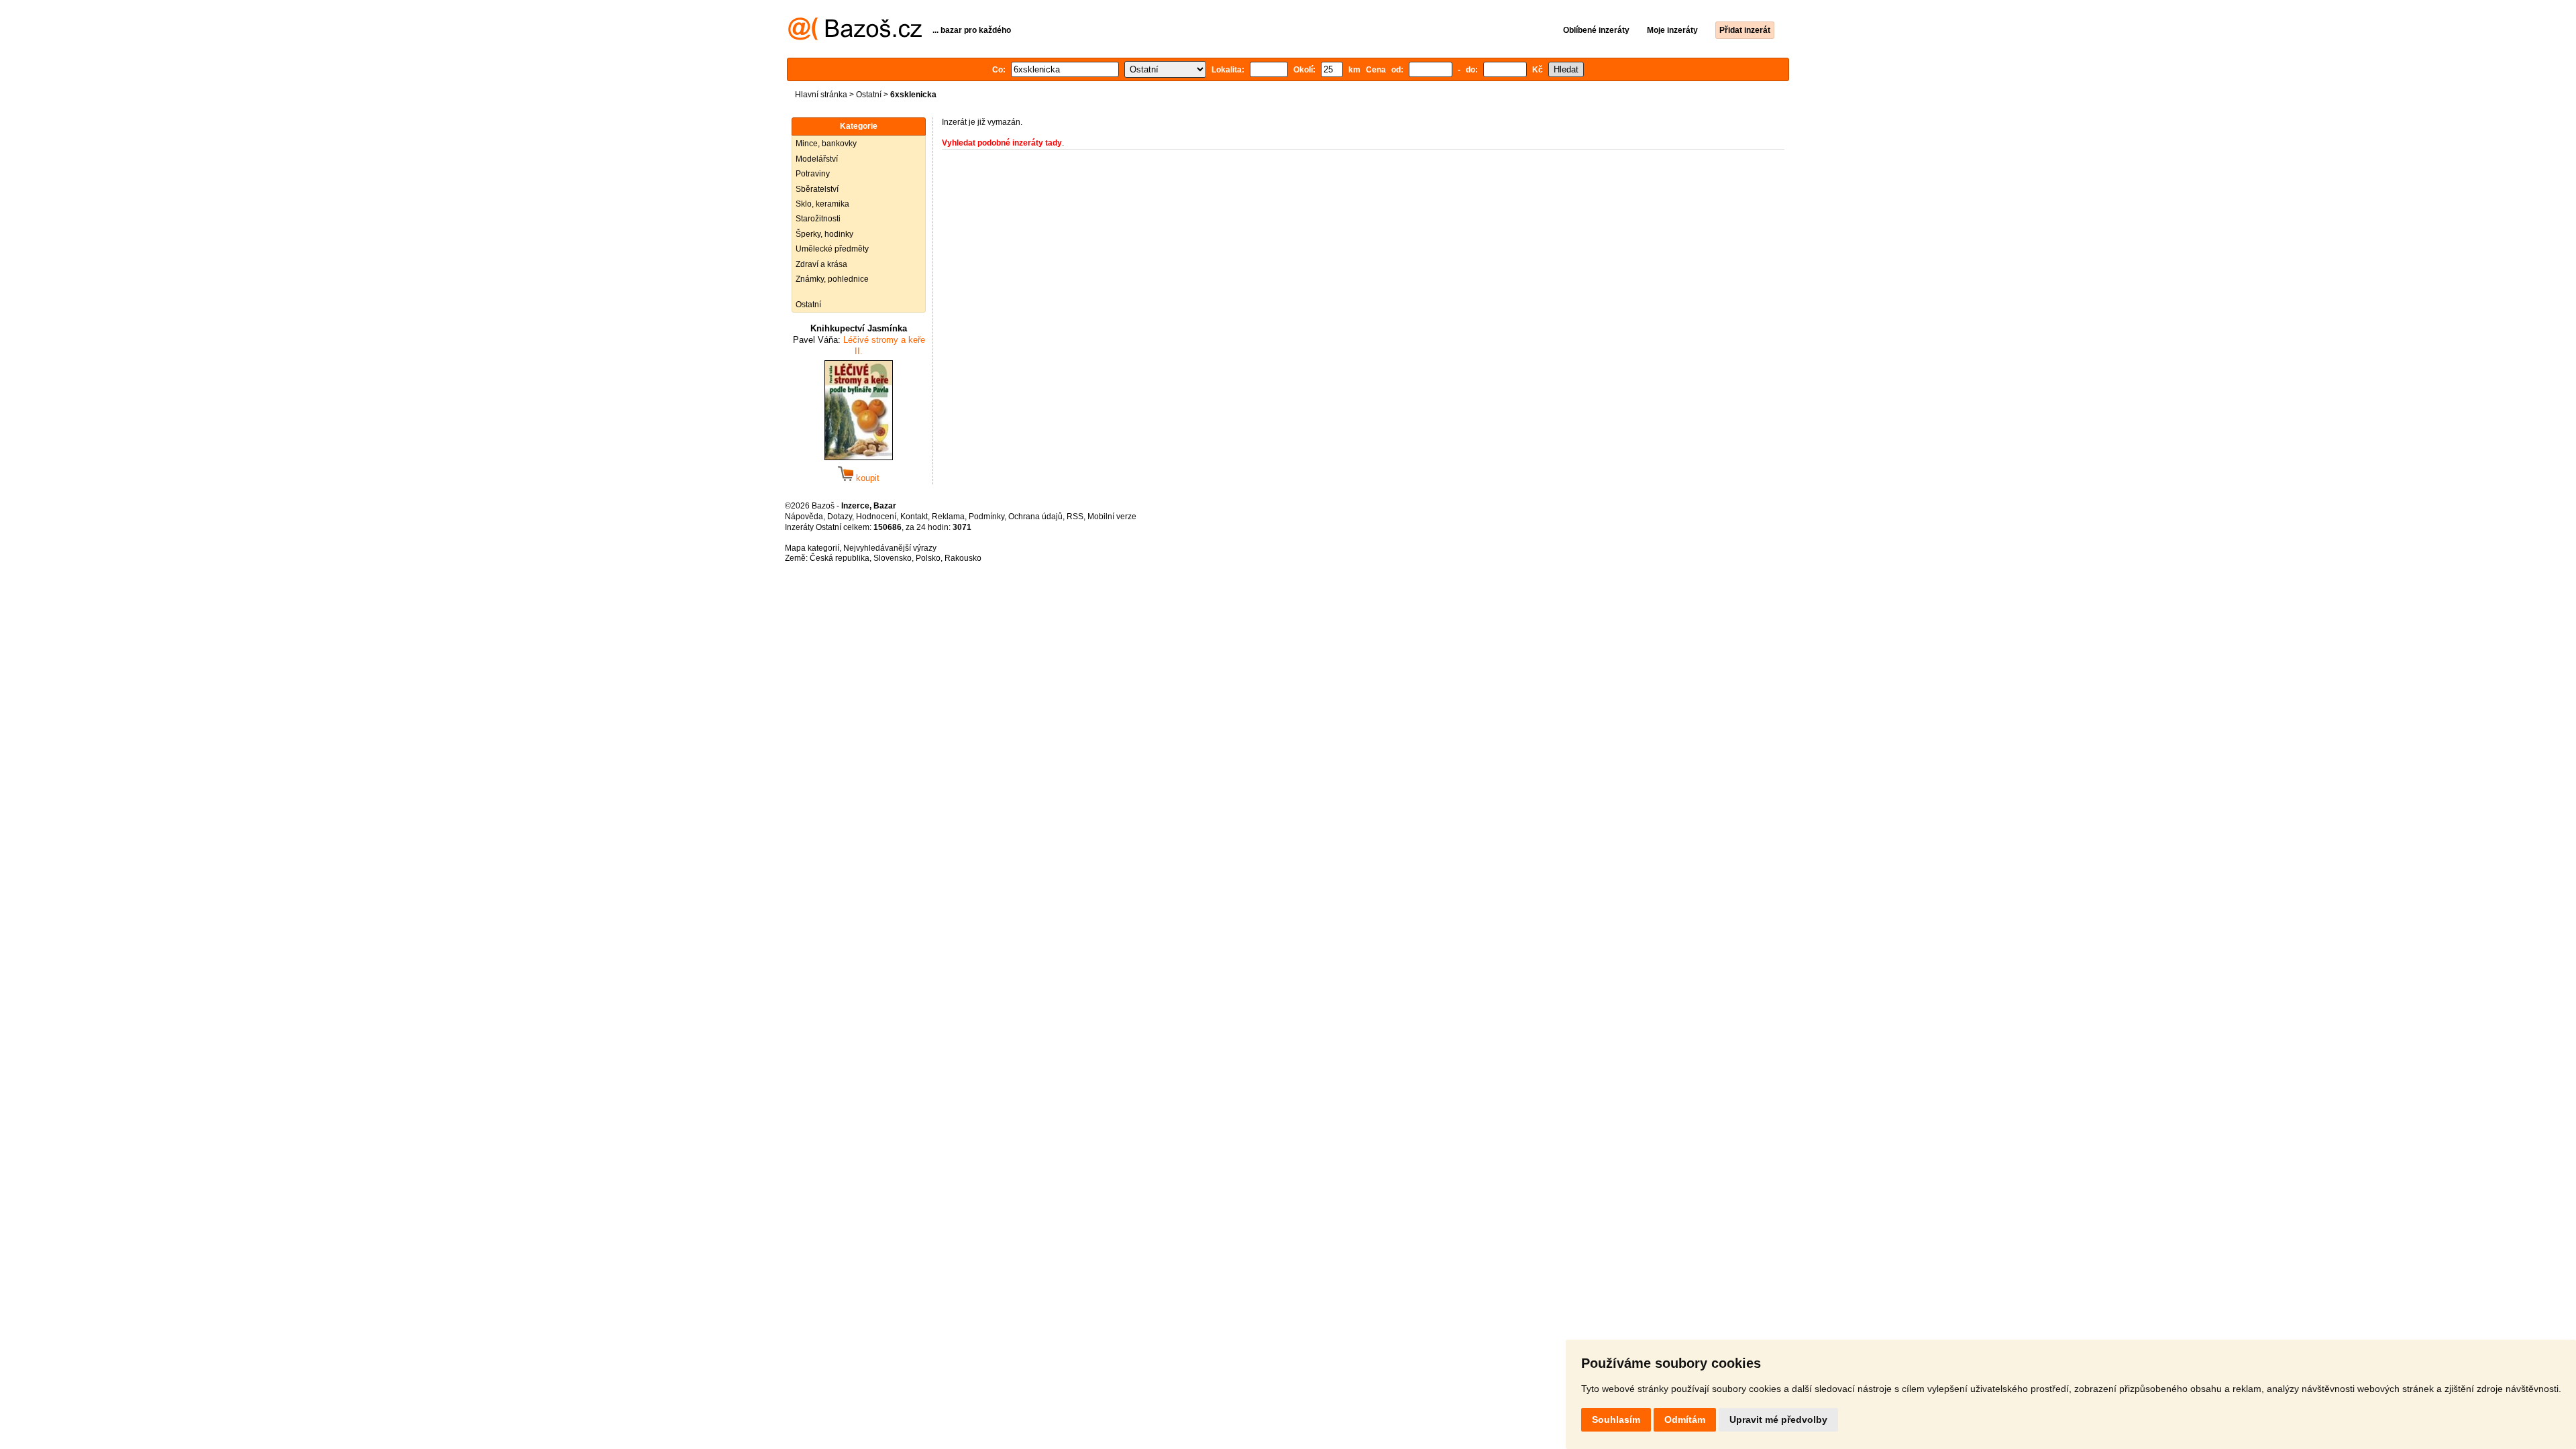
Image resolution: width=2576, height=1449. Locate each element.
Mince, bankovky (826, 144)
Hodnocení (876, 517)
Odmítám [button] (1685, 1419)
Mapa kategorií (812, 548)
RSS (1075, 517)
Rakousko (963, 558)
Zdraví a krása (821, 264)
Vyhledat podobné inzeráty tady (1002, 143)
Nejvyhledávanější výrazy (890, 548)
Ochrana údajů (1035, 517)
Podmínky (986, 517)
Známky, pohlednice (832, 279)
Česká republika (840, 558)
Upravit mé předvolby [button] (1778, 1419)
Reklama (948, 517)
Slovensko (893, 558)
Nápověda (804, 517)
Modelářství (817, 159)
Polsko (928, 558)
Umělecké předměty (832, 249)
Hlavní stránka (821, 95)
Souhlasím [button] (1616, 1419)
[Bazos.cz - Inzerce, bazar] (855, 38)
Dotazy (840, 517)
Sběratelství (817, 189)
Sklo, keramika (822, 204)
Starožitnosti (818, 219)
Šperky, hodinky (824, 234)
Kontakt (914, 517)
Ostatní (869, 95)
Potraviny (813, 174)
